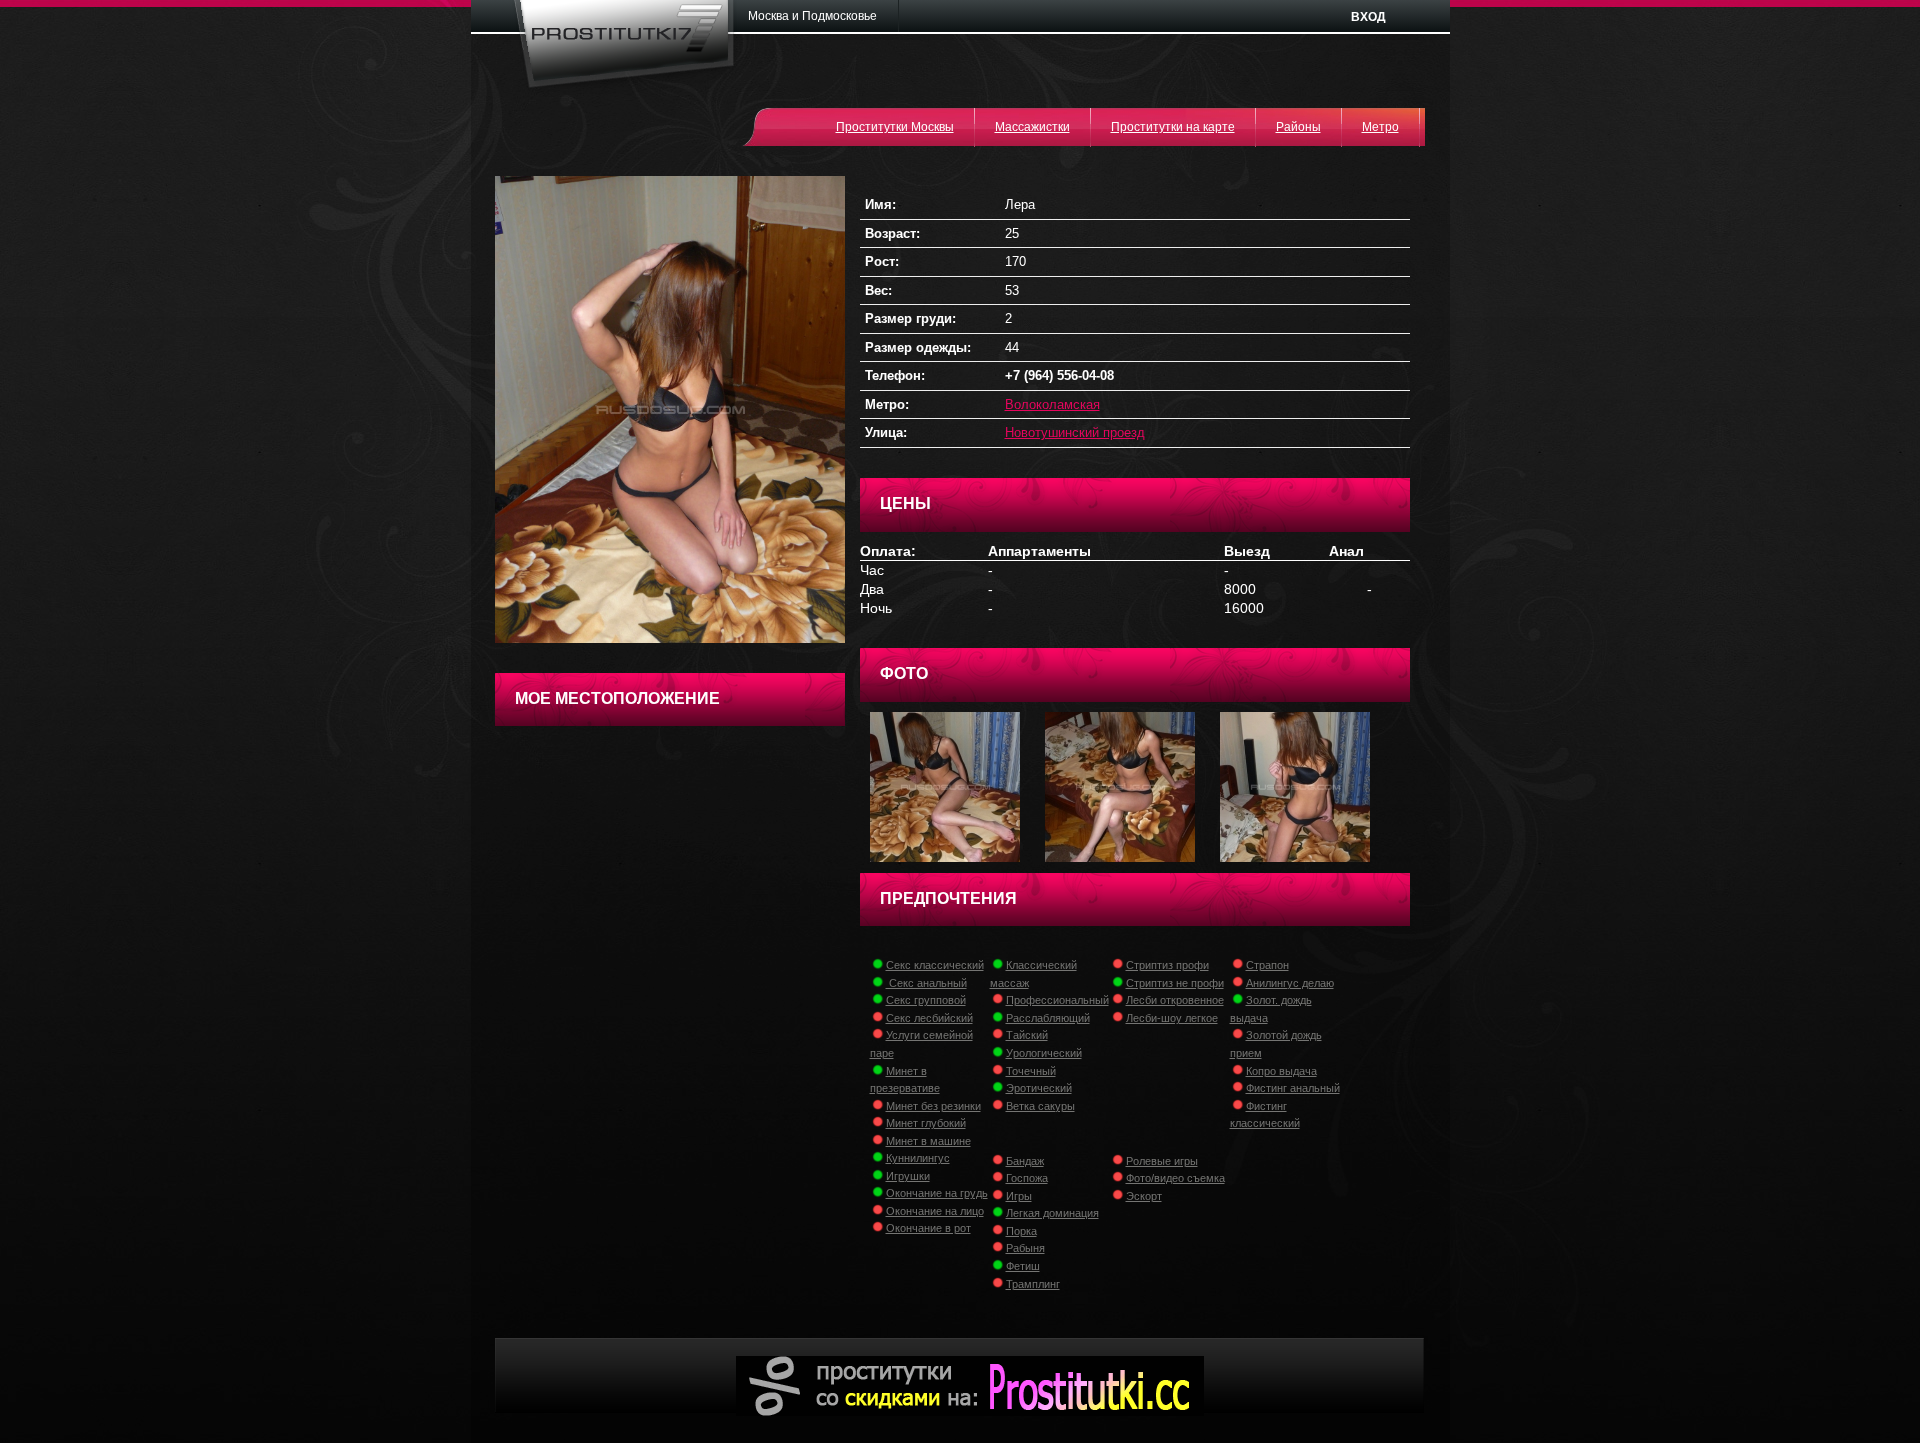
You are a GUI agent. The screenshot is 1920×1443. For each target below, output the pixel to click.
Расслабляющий (1048, 1018)
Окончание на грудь (937, 1193)
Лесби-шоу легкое (1172, 1018)
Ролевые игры (1162, 1161)
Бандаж (1025, 1161)
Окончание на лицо (935, 1211)
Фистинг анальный (1293, 1088)
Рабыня (1025, 1248)
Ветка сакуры (1040, 1106)
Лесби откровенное (1175, 1000)
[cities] (819, 16)
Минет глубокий (926, 1123)
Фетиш (1023, 1266)
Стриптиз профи (1167, 965)
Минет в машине (928, 1141)
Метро (1380, 127)
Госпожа (1027, 1178)
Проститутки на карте (1173, 127)
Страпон (1267, 965)
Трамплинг (1033, 1284)
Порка (1021, 1231)
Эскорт (1144, 1196)
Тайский (1027, 1035)
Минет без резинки (933, 1106)
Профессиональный (1057, 1000)
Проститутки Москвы (895, 127)
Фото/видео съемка (1175, 1178)
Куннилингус (918, 1158)
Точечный (1031, 1071)
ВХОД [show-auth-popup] (1368, 17)
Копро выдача (1281, 1071)
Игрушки (908, 1176)
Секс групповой (926, 1000)
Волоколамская (1052, 404)
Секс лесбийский (929, 1018)
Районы (1298, 127)
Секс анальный (926, 983)
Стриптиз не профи (1175, 983)
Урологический (1044, 1053)
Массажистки (1032, 127)
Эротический (1039, 1088)
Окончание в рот (928, 1228)
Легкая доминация (1052, 1213)
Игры (1019, 1196)
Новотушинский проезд (1075, 432)
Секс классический (935, 965)
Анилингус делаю (1290, 983)
